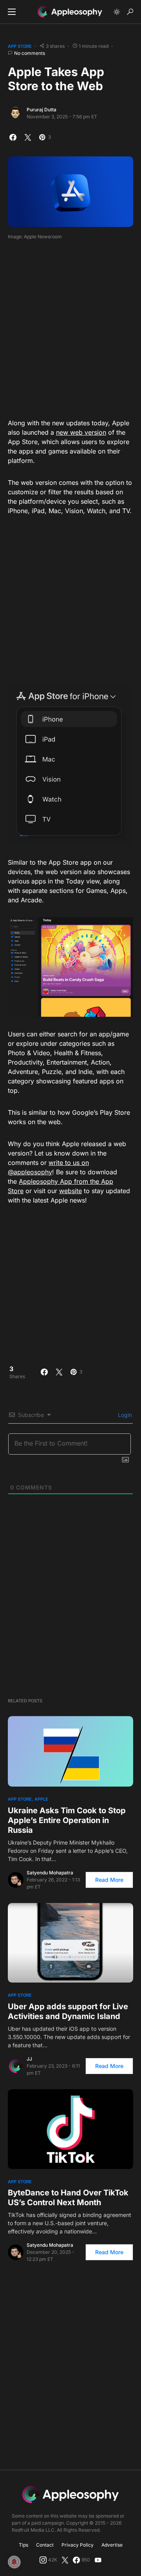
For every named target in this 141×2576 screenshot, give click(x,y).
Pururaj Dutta (42, 110)
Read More (109, 1880)
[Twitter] (65, 2560)
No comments (30, 53)
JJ (29, 2059)
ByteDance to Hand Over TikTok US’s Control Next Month (68, 2198)
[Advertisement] (70, 327)
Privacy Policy (78, 2545)
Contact (45, 2545)
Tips (23, 2545)
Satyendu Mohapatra (50, 1873)
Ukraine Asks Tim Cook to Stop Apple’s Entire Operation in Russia (67, 1820)
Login (124, 1415)
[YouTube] (98, 2560)
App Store (20, 46)
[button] (12, 12)
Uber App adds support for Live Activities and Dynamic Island (68, 2011)
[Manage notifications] (14, 2562)
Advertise (112, 2545)
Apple (41, 1799)
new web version (81, 432)
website (70, 1191)
